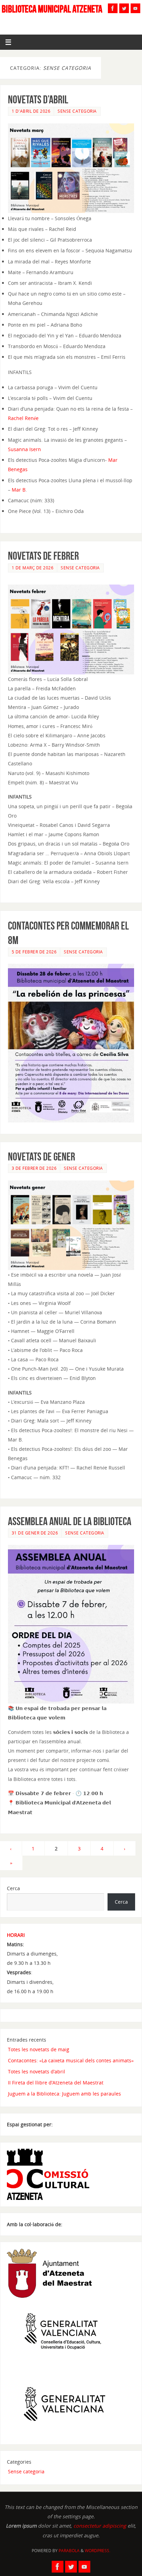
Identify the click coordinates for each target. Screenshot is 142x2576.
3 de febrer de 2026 (34, 1168)
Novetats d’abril (38, 99)
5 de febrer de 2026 (34, 952)
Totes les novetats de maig (39, 2049)
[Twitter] (124, 8)
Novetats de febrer (43, 556)
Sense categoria (77, 111)
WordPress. (98, 2551)
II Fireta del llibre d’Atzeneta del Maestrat (56, 2083)
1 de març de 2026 (33, 568)
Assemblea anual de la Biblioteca (70, 1521)
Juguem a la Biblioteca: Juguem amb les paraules (64, 2094)
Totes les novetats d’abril (37, 2071)
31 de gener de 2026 (35, 1533)
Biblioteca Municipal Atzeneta (52, 9)
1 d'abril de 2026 (31, 111)
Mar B (19, 490)
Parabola (69, 2551)
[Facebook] (113, 8)
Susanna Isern (24, 449)
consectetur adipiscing (100, 2526)
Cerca (13, 1888)
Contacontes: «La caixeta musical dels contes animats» (71, 2060)
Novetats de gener (42, 1156)
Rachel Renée (23, 418)
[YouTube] (135, 8)
